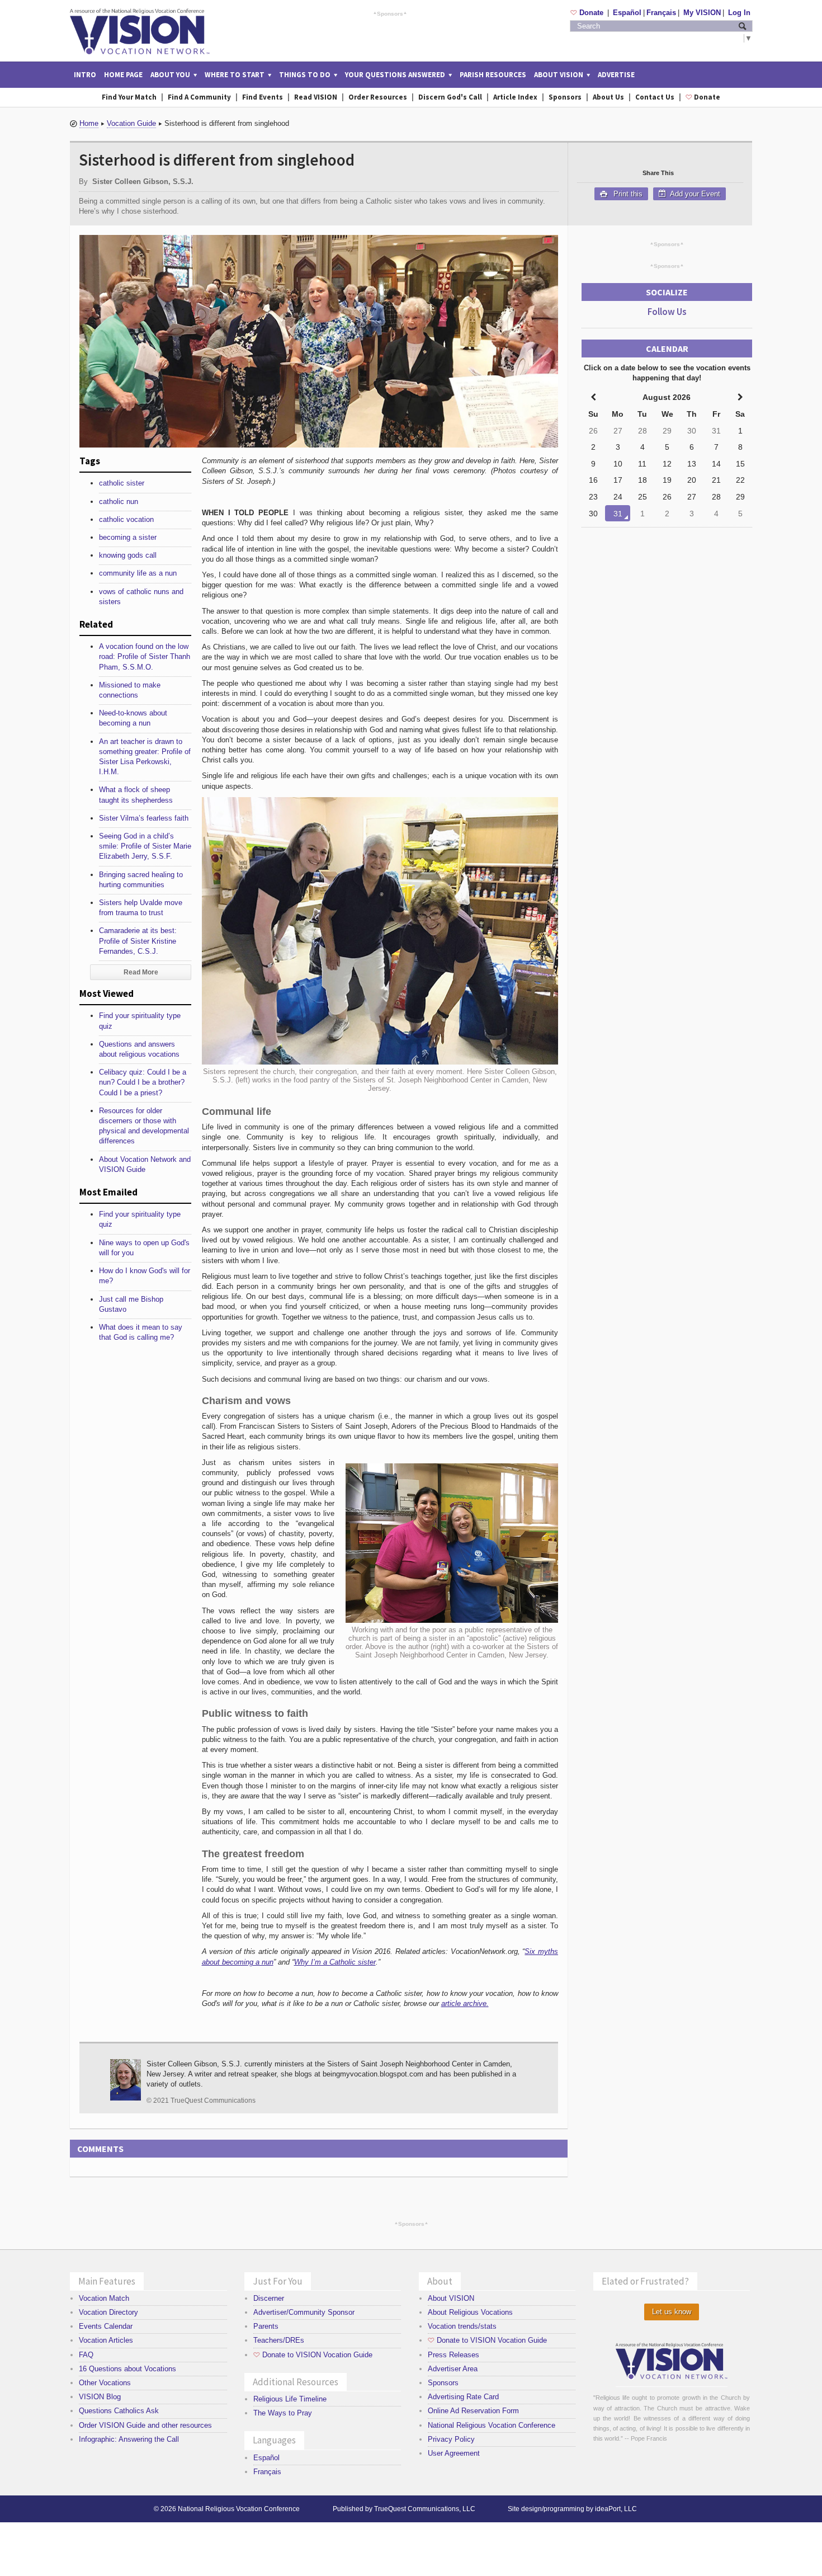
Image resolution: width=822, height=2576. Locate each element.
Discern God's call (450, 97)
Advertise (616, 75)
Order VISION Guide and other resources (145, 2425)
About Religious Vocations (470, 2312)
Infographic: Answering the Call (129, 2439)
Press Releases (453, 2355)
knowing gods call (128, 555)
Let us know (672, 2312)
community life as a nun (138, 573)
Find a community (199, 97)
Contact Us (655, 97)
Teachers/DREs (279, 2340)
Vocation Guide (131, 123)
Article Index (515, 97)
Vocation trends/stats (462, 2326)
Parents (266, 2326)
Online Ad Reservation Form (473, 2411)
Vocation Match (104, 2298)
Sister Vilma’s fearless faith (144, 818)
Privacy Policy (451, 2439)
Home (89, 123)
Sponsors (390, 13)
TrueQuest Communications (213, 2101)
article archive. (465, 2003)
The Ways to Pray (283, 2413)
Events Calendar (106, 2326)
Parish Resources (493, 75)
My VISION (702, 13)
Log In (739, 13)
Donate (588, 13)
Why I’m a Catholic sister (335, 1962)
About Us (608, 97)
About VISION (451, 2298)
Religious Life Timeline (290, 2399)
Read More (141, 972)
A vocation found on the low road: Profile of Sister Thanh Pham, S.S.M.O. (145, 656)
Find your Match (129, 97)
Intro (85, 75)
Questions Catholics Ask (119, 2411)
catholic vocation (126, 519)
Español (627, 13)
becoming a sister (128, 537)
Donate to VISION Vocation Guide (313, 2355)
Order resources (378, 97)
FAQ (86, 2355)
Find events (263, 97)
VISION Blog (100, 2397)
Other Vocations (105, 2383)
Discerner (269, 2298)
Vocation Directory (108, 2312)
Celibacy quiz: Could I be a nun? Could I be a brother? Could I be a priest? (143, 1082)
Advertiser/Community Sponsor (304, 2312)
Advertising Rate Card (463, 2397)
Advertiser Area (453, 2369)
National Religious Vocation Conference (492, 2425)
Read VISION (316, 97)
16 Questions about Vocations (127, 2369)
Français (661, 13)
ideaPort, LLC (616, 2509)
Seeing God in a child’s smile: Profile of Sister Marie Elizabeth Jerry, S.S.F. (145, 846)
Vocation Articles (106, 2340)
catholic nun (119, 501)
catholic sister (122, 483)
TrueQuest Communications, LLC (425, 2509)
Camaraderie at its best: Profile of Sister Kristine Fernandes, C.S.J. (138, 941)
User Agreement (454, 2453)
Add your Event (694, 194)
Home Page (123, 75)
